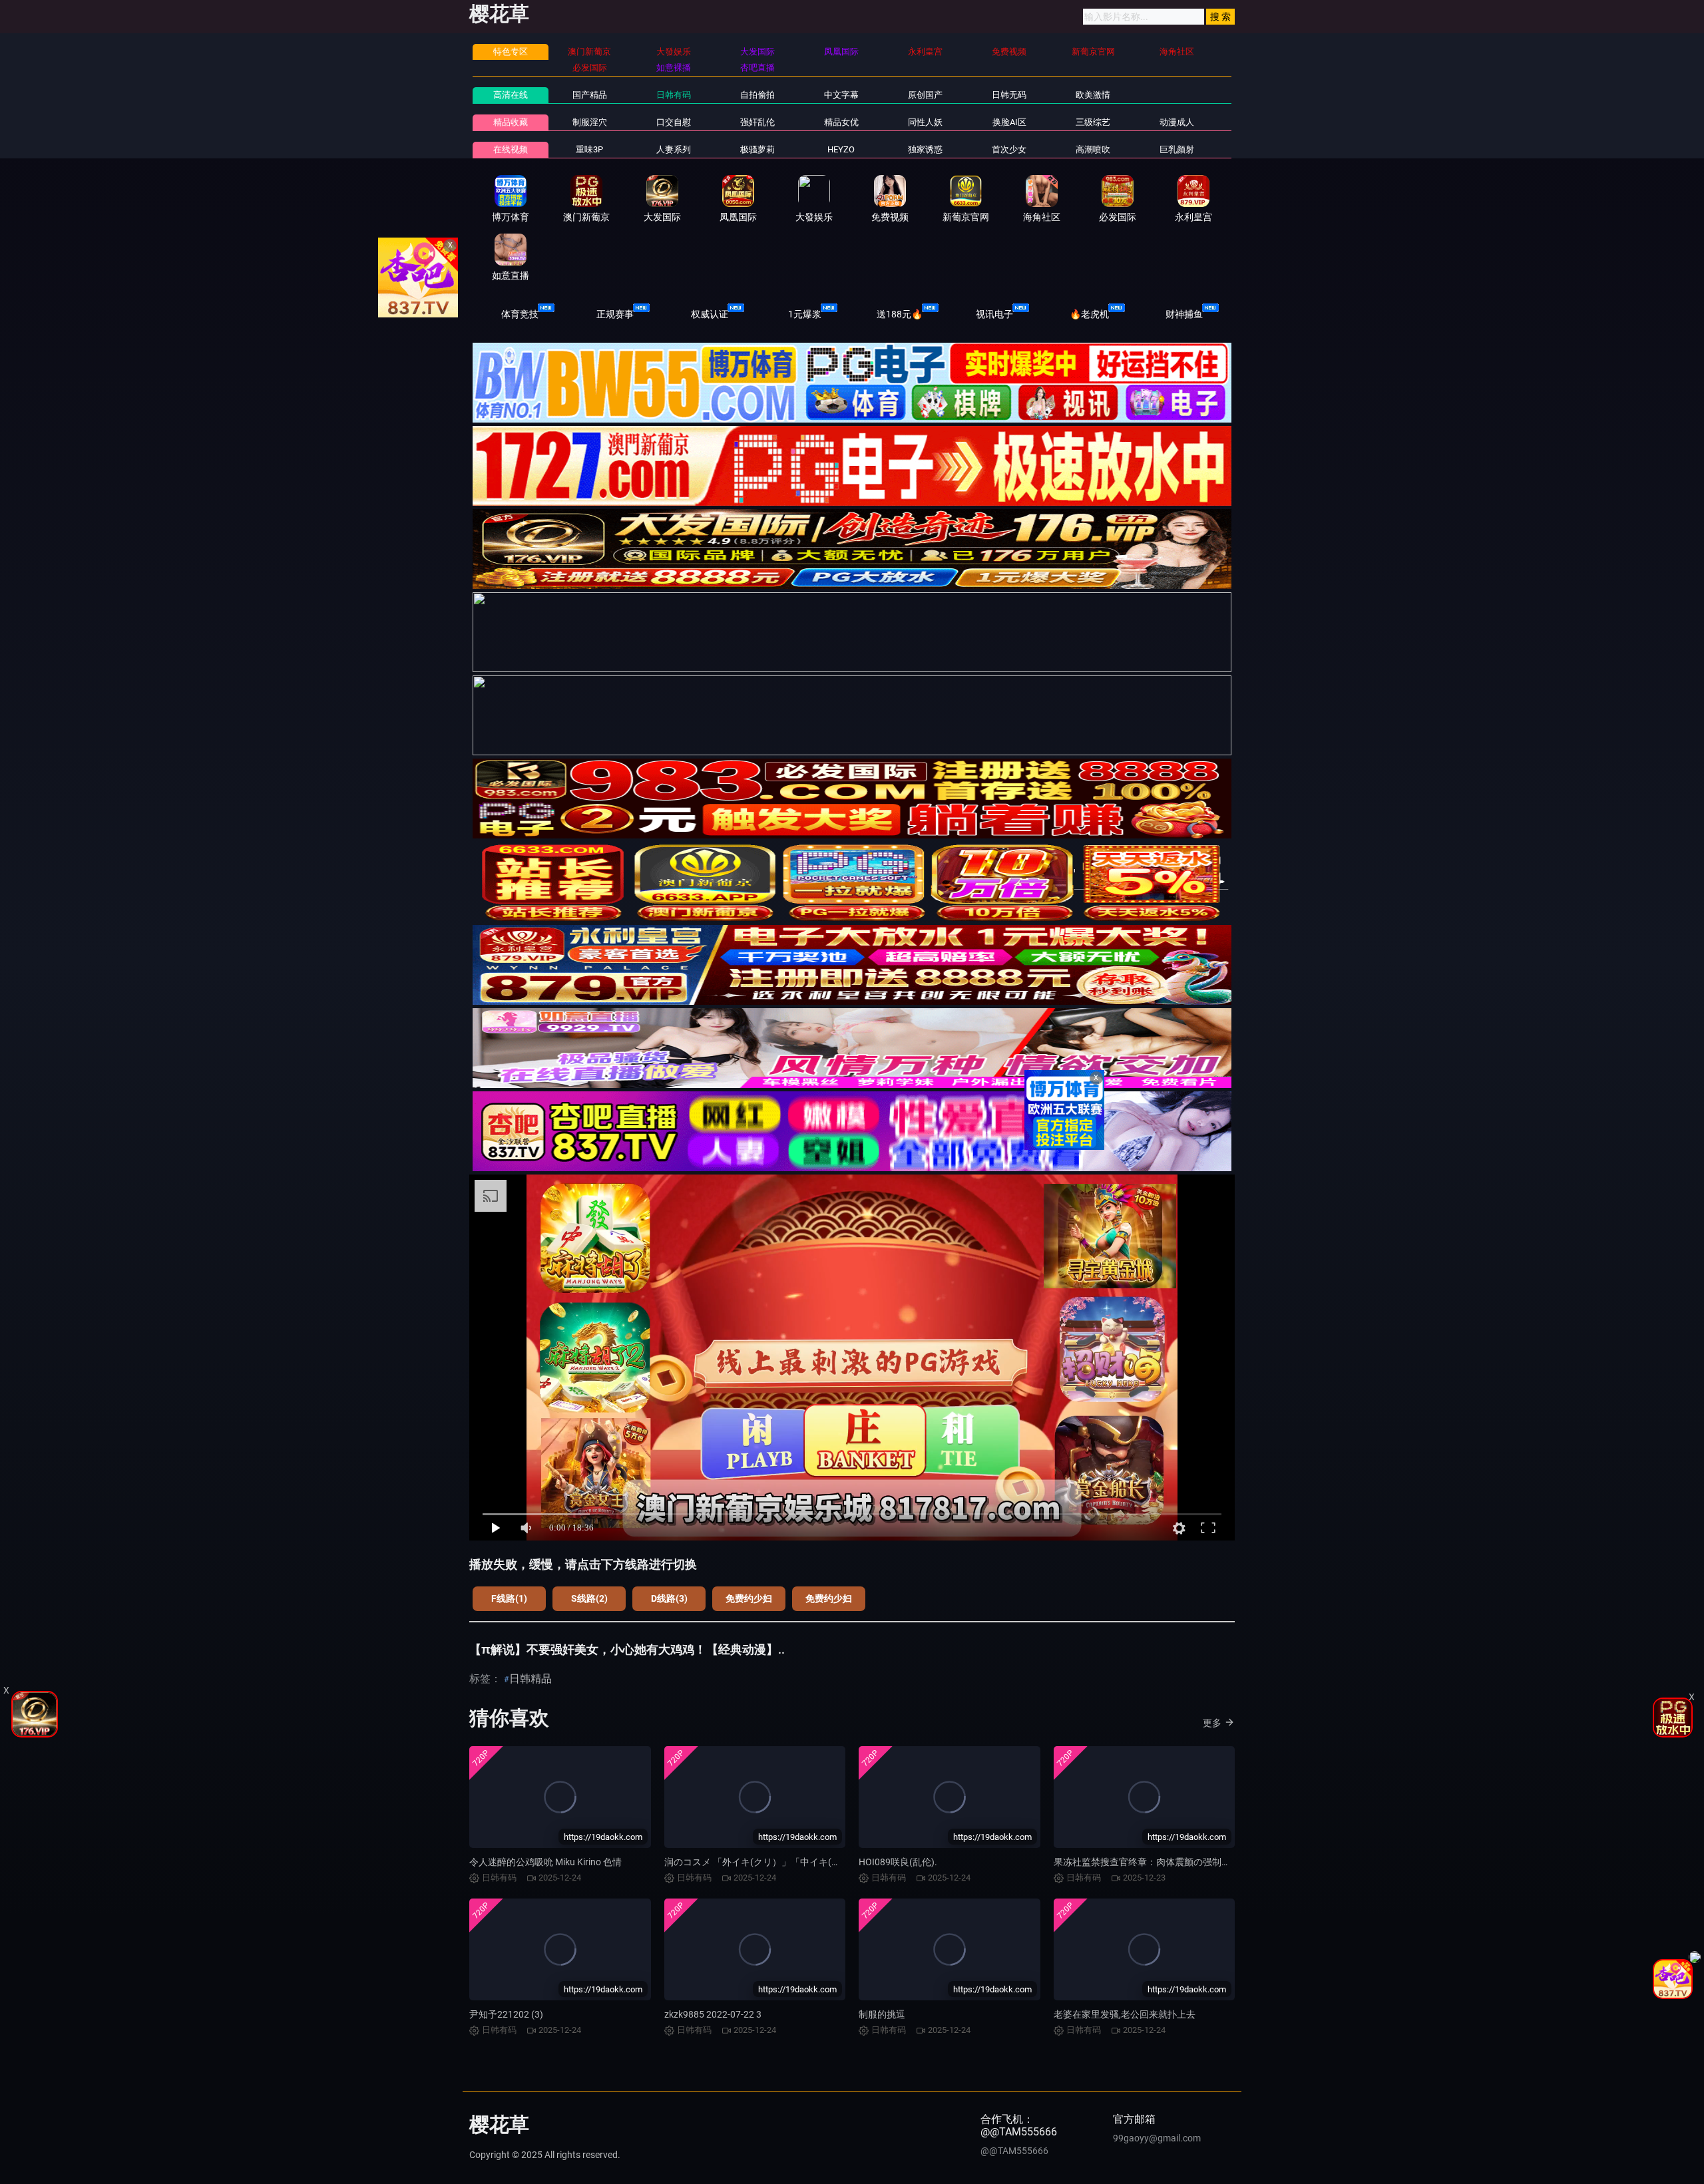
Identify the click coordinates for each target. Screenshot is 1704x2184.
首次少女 (1009, 149)
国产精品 (590, 95)
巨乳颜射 (1177, 149)
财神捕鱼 (1184, 314)
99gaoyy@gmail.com (1157, 2138)
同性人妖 (925, 122)
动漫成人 (1177, 122)
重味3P (589, 149)
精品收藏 (511, 122)
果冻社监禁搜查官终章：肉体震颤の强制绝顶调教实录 (1166, 1862)
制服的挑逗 (882, 2014)
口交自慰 (674, 122)
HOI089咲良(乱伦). (898, 1862)
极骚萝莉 (757, 149)
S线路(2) (589, 1598)
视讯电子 (994, 314)
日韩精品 (531, 1679)
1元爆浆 (805, 314)
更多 (1212, 1723)
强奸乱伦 (757, 122)
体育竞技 (520, 314)
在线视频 (511, 149)
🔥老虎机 (1089, 314)
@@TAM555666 (1014, 2151)
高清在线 (511, 95)
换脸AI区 (1009, 122)
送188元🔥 (900, 314)
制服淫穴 (590, 122)
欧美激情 (1093, 95)
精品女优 (841, 122)
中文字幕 (841, 95)
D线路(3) (669, 1598)
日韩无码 (1009, 95)
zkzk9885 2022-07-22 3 (713, 2014)
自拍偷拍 (757, 95)
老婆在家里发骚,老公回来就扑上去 (1125, 2014)
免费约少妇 (749, 1598)
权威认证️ (710, 314)
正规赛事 (615, 314)
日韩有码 (674, 95)
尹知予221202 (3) (506, 2014)
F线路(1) (509, 1598)
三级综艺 (1093, 122)
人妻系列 (674, 149)
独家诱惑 (925, 149)
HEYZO (841, 149)
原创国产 (925, 95)
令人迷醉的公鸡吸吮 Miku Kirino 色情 (545, 1862)
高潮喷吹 (1093, 149)
